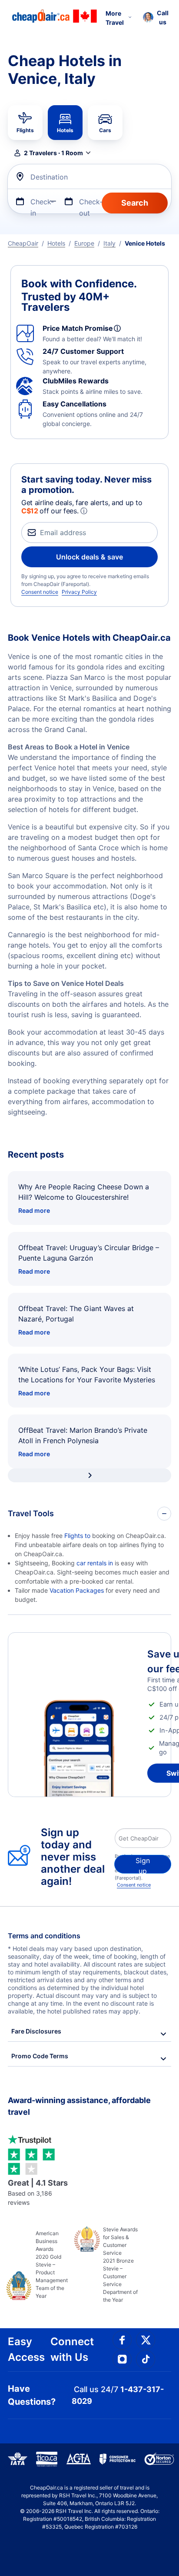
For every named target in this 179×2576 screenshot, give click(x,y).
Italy (109, 243)
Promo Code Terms (40, 2056)
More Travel (115, 18)
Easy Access (26, 2349)
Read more (34, 1210)
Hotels (56, 243)
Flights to (78, 1536)
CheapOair (23, 243)
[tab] (25, 123)
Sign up (143, 1865)
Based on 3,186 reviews (38, 2192)
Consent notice (40, 592)
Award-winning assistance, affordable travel (79, 2106)
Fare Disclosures (36, 2031)
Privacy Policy (79, 592)
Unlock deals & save (89, 557)
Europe (84, 243)
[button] (156, 17)
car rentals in (96, 1563)
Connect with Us (72, 2349)
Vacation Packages (77, 1590)
